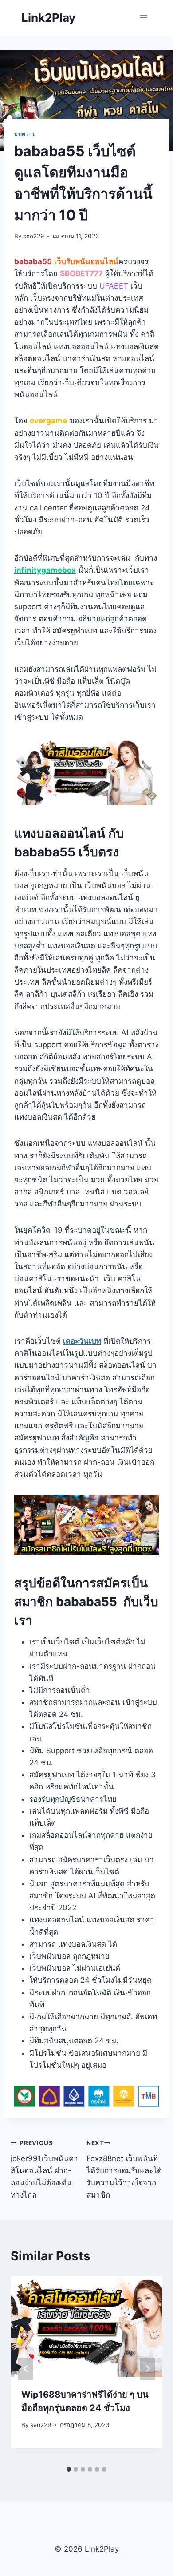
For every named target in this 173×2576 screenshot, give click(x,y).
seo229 (33, 236)
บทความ (25, 134)
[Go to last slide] (26, 2369)
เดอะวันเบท (82, 1341)
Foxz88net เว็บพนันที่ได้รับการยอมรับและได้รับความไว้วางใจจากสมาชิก (124, 2169)
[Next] (147, 2369)
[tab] (69, 2469)
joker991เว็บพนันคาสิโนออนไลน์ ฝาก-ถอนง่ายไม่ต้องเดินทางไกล (44, 2169)
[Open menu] (144, 18)
